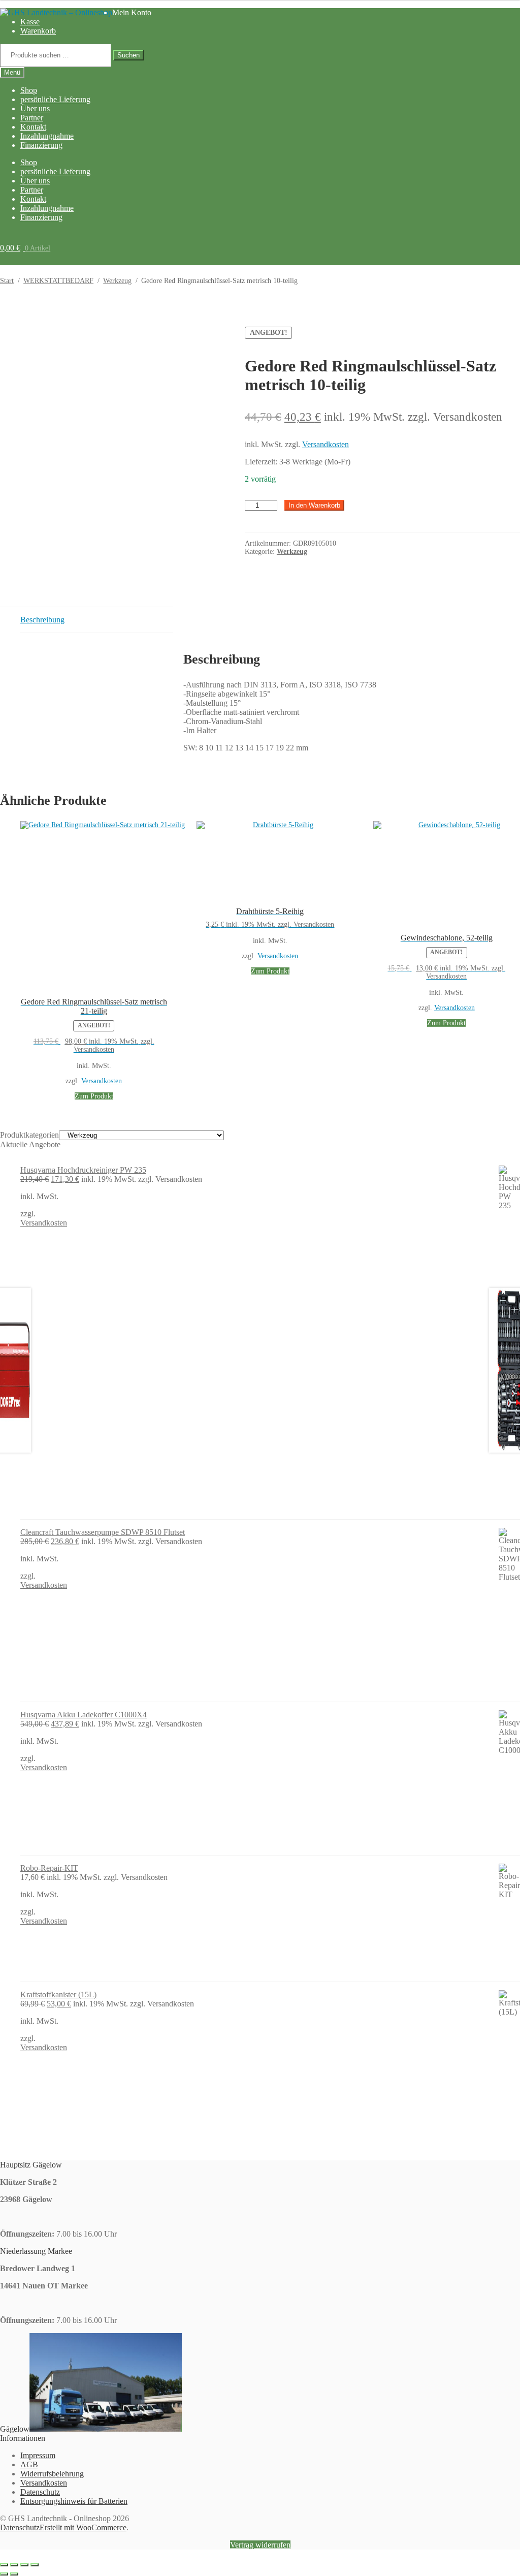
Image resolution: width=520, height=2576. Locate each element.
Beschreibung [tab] (42, 620)
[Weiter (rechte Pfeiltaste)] (14, 2574)
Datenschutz (40, 2492)
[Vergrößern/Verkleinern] (4, 2565)
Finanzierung (41, 145)
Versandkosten (326, 444)
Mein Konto (132, 12)
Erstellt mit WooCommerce (83, 2527)
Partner (32, 118)
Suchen (128, 55)
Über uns (35, 108)
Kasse (30, 22)
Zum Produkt (94, 1096)
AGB (29, 2464)
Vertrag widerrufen (260, 2545)
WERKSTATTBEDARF (58, 281)
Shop (29, 90)
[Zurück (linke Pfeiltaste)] (4, 2574)
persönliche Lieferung (55, 99)
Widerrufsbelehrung (52, 2474)
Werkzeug (117, 281)
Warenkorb (38, 31)
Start (7, 281)
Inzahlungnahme (47, 136)
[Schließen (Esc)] (35, 2565)
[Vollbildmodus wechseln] (14, 2565)
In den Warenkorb (314, 505)
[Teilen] (24, 2565)
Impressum (38, 2455)
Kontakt (33, 127)
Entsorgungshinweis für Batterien (74, 2501)
